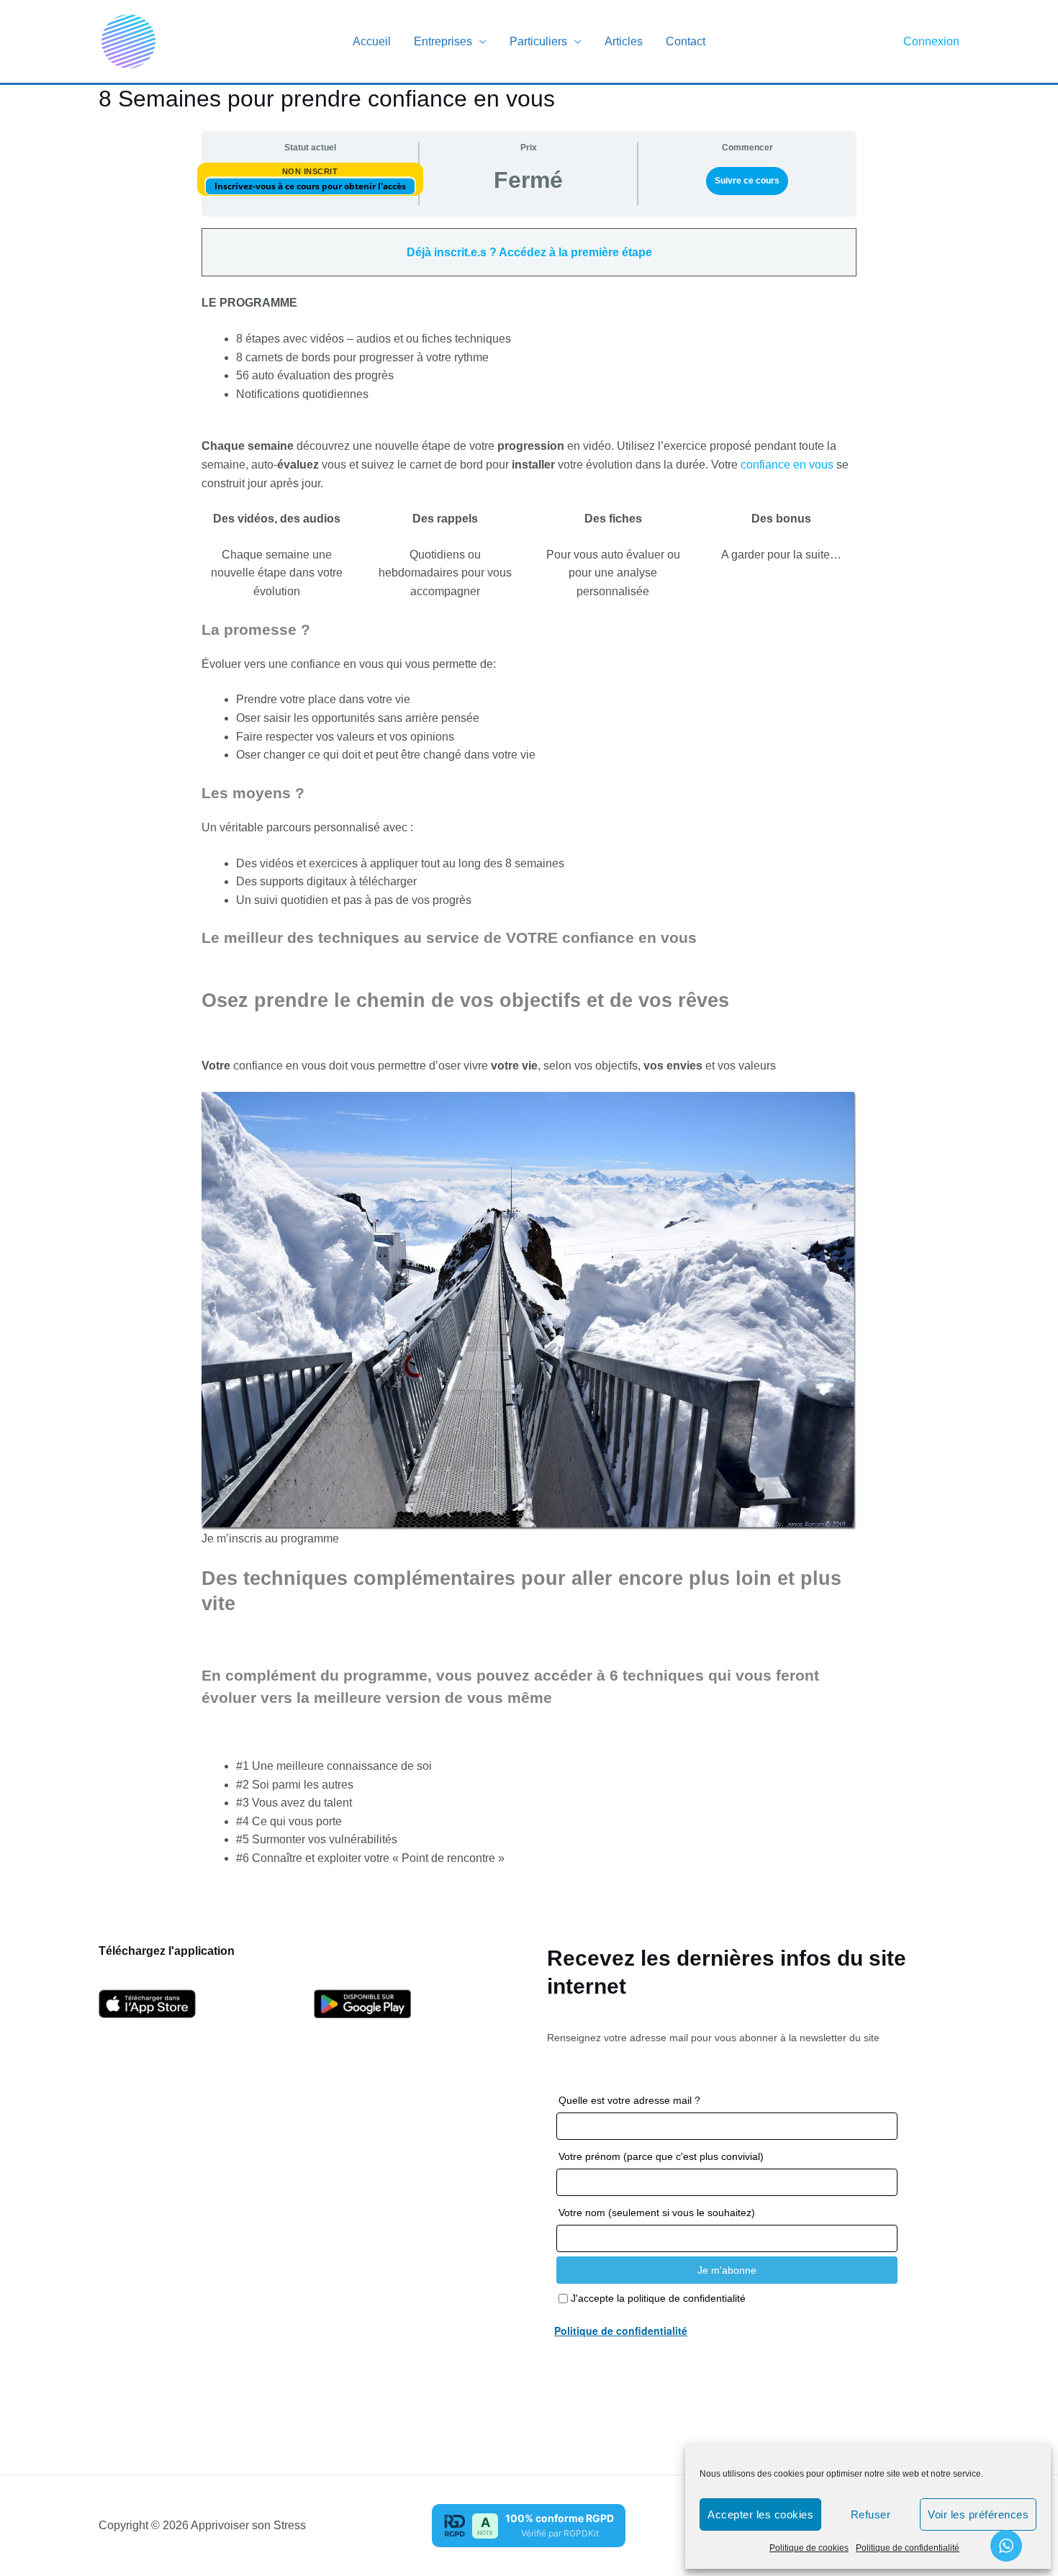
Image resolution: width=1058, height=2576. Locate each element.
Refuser (871, 2514)
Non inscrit (310, 171)
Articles (624, 41)
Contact (686, 41)
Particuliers (538, 41)
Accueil (372, 41)
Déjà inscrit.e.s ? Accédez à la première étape (529, 252)
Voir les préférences (978, 2514)
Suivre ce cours (747, 181)
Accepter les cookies (760, 2514)
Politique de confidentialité (908, 2548)
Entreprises (443, 41)
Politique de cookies (809, 2548)
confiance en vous (787, 465)
